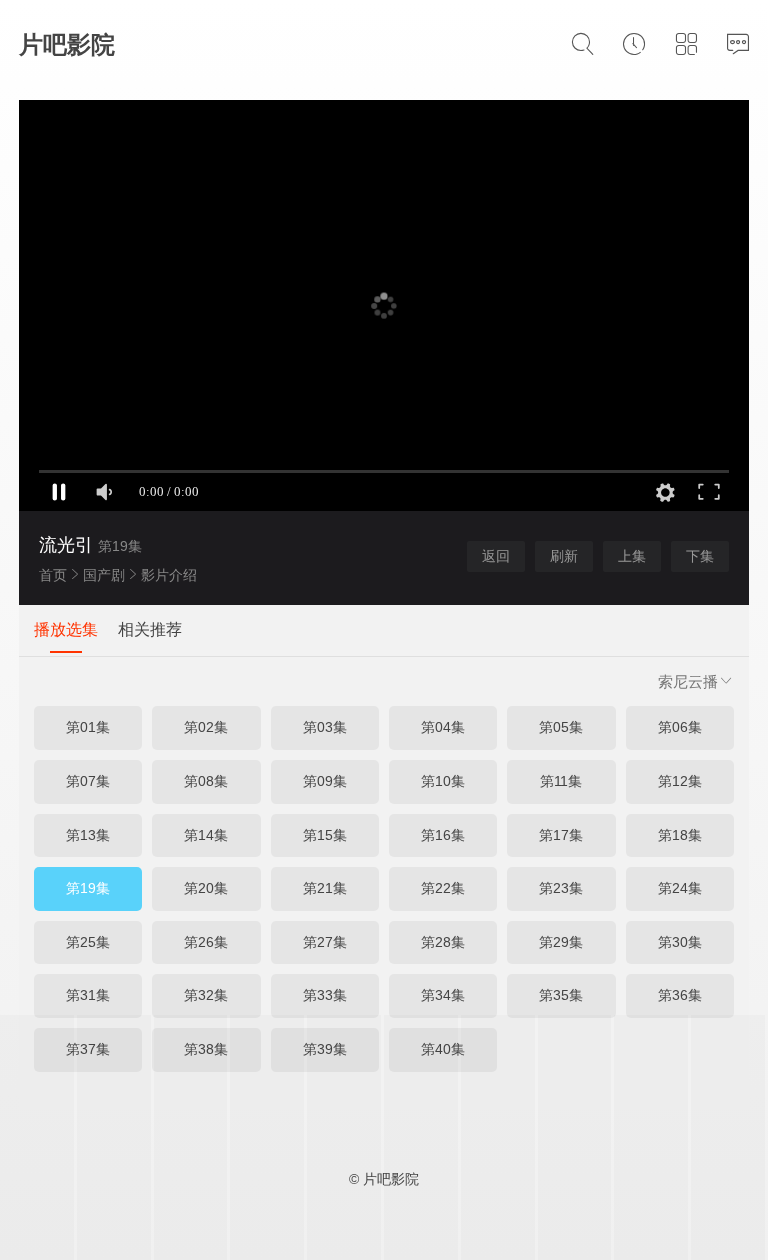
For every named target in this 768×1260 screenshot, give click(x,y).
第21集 (325, 888)
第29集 (561, 942)
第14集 (206, 835)
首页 (53, 575)
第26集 (206, 942)
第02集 (206, 727)
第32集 (206, 995)
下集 (700, 556)
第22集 (443, 888)
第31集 (88, 995)
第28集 (443, 942)
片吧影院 (67, 44)
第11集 (561, 781)
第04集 (443, 727)
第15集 (325, 835)
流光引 (66, 545)
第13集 (88, 835)
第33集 (325, 995)
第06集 (680, 727)
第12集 (680, 781)
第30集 (680, 942)
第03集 (325, 727)
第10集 (443, 781)
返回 (496, 556)
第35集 (561, 995)
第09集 (325, 781)
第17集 (561, 835)
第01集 (88, 727)
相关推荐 (150, 629)
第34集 (443, 995)
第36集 (680, 995)
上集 (632, 556)
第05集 (561, 727)
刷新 (564, 556)
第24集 (680, 888)
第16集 (443, 835)
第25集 (88, 942)
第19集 (88, 888)
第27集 (325, 942)
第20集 (206, 888)
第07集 (88, 781)
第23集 (561, 888)
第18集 (680, 835)
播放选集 (66, 629)
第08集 (206, 781)
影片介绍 (169, 575)
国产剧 (104, 575)
